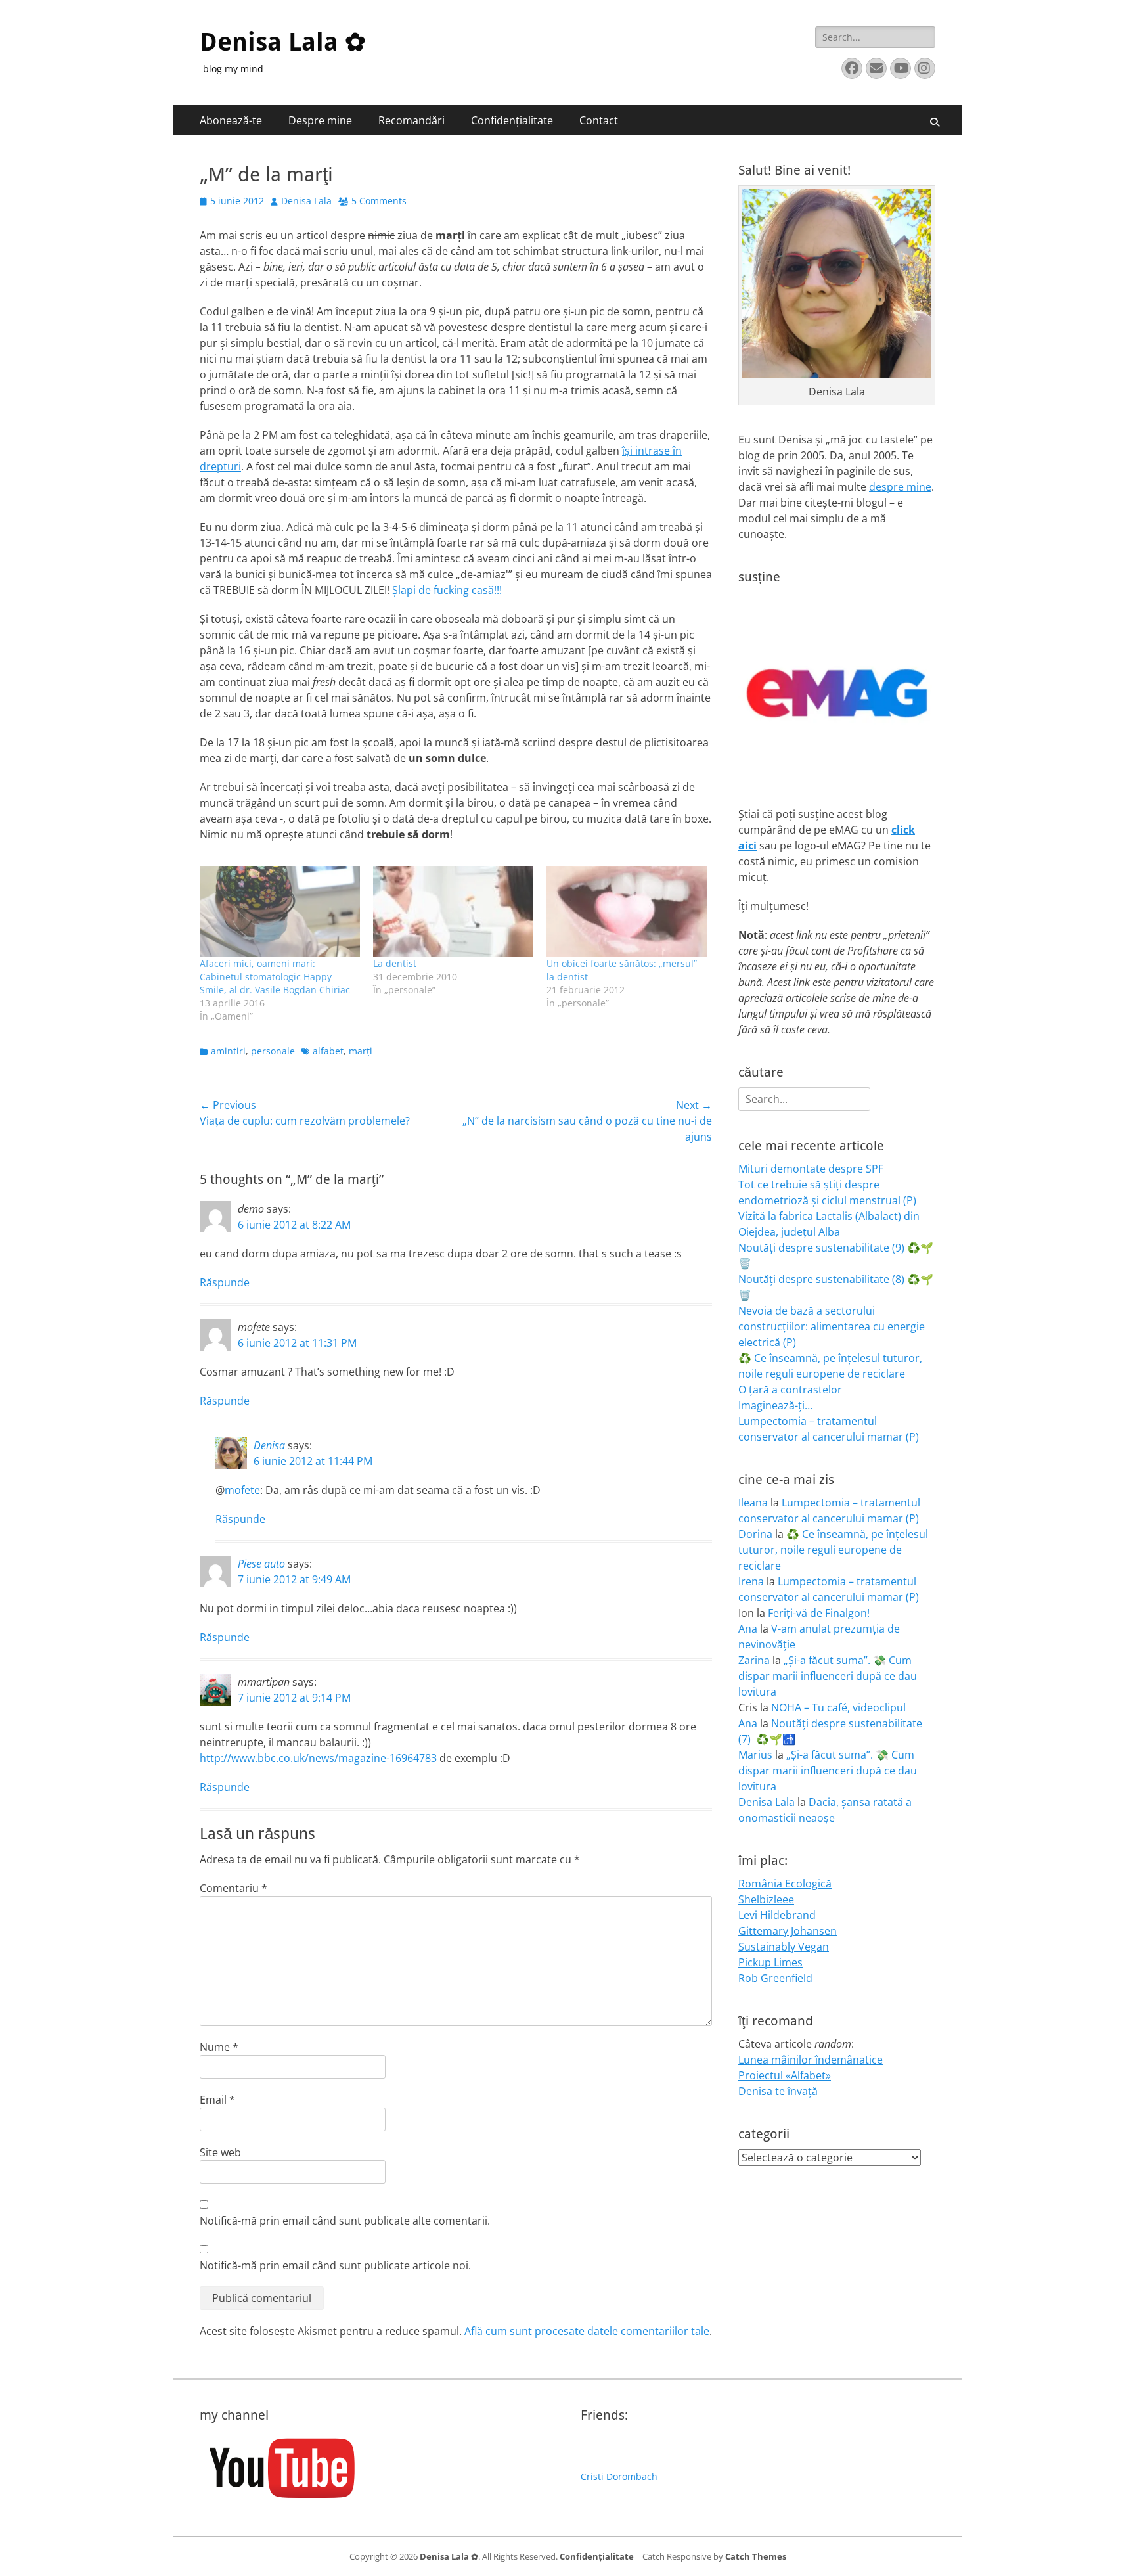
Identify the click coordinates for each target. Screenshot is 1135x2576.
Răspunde (225, 1282)
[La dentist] (453, 912)
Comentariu (234, 1888)
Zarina (754, 1660)
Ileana (753, 1503)
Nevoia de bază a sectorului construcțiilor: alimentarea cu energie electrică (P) (832, 1326)
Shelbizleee (766, 1899)
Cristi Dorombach (619, 2476)
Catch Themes (756, 2556)
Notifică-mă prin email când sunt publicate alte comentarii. (345, 2221)
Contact (599, 120)
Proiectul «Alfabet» (785, 2075)
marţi (361, 1051)
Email (217, 2100)
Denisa (269, 1445)
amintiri (228, 1051)
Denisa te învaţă (778, 2091)
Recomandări (412, 120)
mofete (242, 1490)
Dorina (755, 1534)
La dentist (395, 963)
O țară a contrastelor (790, 1390)
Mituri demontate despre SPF (811, 1169)
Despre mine (320, 120)
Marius (755, 1755)
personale (273, 1051)
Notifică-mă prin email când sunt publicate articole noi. (335, 2265)
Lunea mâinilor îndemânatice (811, 2060)
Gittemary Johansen (788, 1931)
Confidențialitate (512, 120)
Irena (751, 1581)
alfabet (328, 1051)
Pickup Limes (770, 1962)
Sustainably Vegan (784, 1947)
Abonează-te (231, 120)
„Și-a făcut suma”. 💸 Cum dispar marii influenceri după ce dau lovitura (828, 1676)
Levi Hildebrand (777, 1915)
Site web (220, 2152)
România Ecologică (785, 1884)
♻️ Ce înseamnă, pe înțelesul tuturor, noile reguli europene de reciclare (833, 1550)
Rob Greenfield (775, 1978)
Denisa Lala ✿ (283, 42)
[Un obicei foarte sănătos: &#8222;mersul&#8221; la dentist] (627, 912)
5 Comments (379, 201)
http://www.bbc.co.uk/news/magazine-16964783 (318, 1758)
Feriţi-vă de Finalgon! (819, 1613)
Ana (748, 1629)
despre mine (900, 487)
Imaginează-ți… (775, 1405)
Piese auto (261, 1564)
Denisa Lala (306, 201)
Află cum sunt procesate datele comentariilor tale (587, 2331)
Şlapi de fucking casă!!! (447, 590)
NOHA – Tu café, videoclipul (838, 1707)
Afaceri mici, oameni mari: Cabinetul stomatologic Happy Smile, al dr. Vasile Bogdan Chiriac (275, 977)
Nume (219, 2047)
